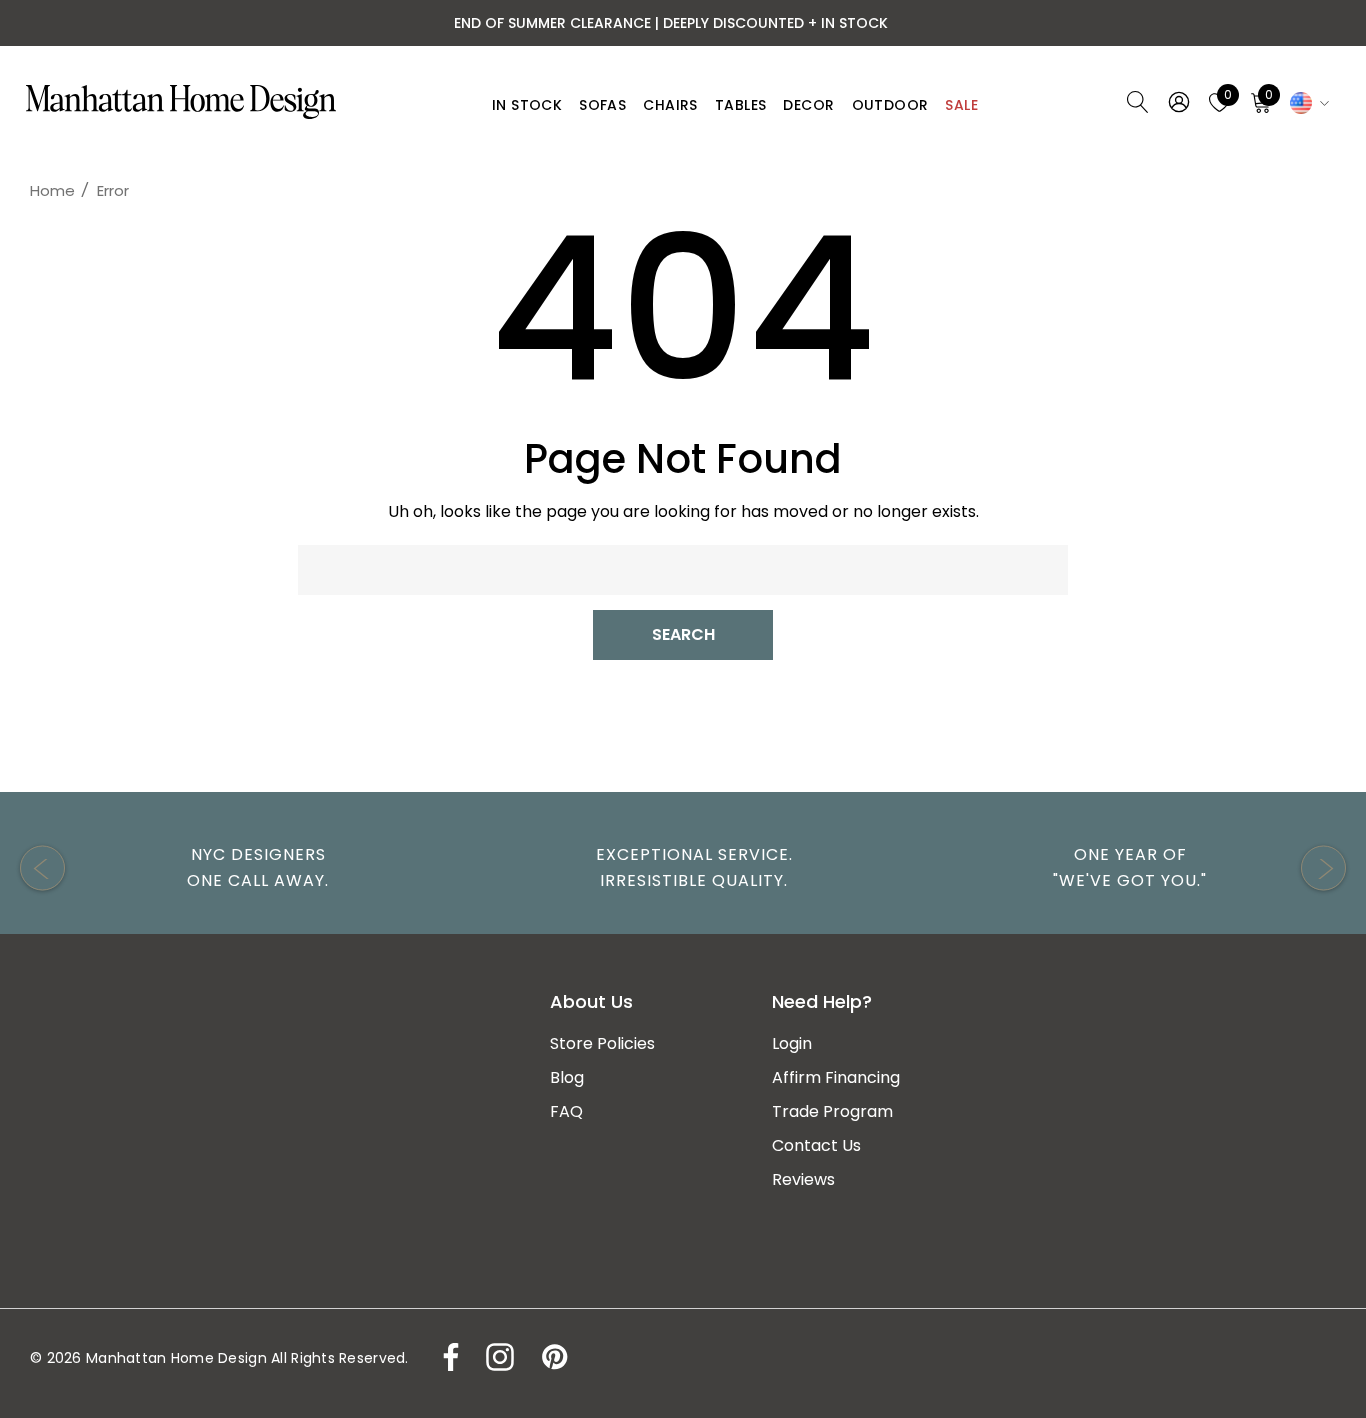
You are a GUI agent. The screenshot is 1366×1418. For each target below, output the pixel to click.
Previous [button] (42, 868)
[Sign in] (1177, 102)
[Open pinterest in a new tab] (553, 1357)
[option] (248, 868)
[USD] (1306, 102)
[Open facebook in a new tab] (446, 1357)
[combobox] (683, 570)
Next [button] (1323, 868)
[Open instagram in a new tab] (498, 1357)
